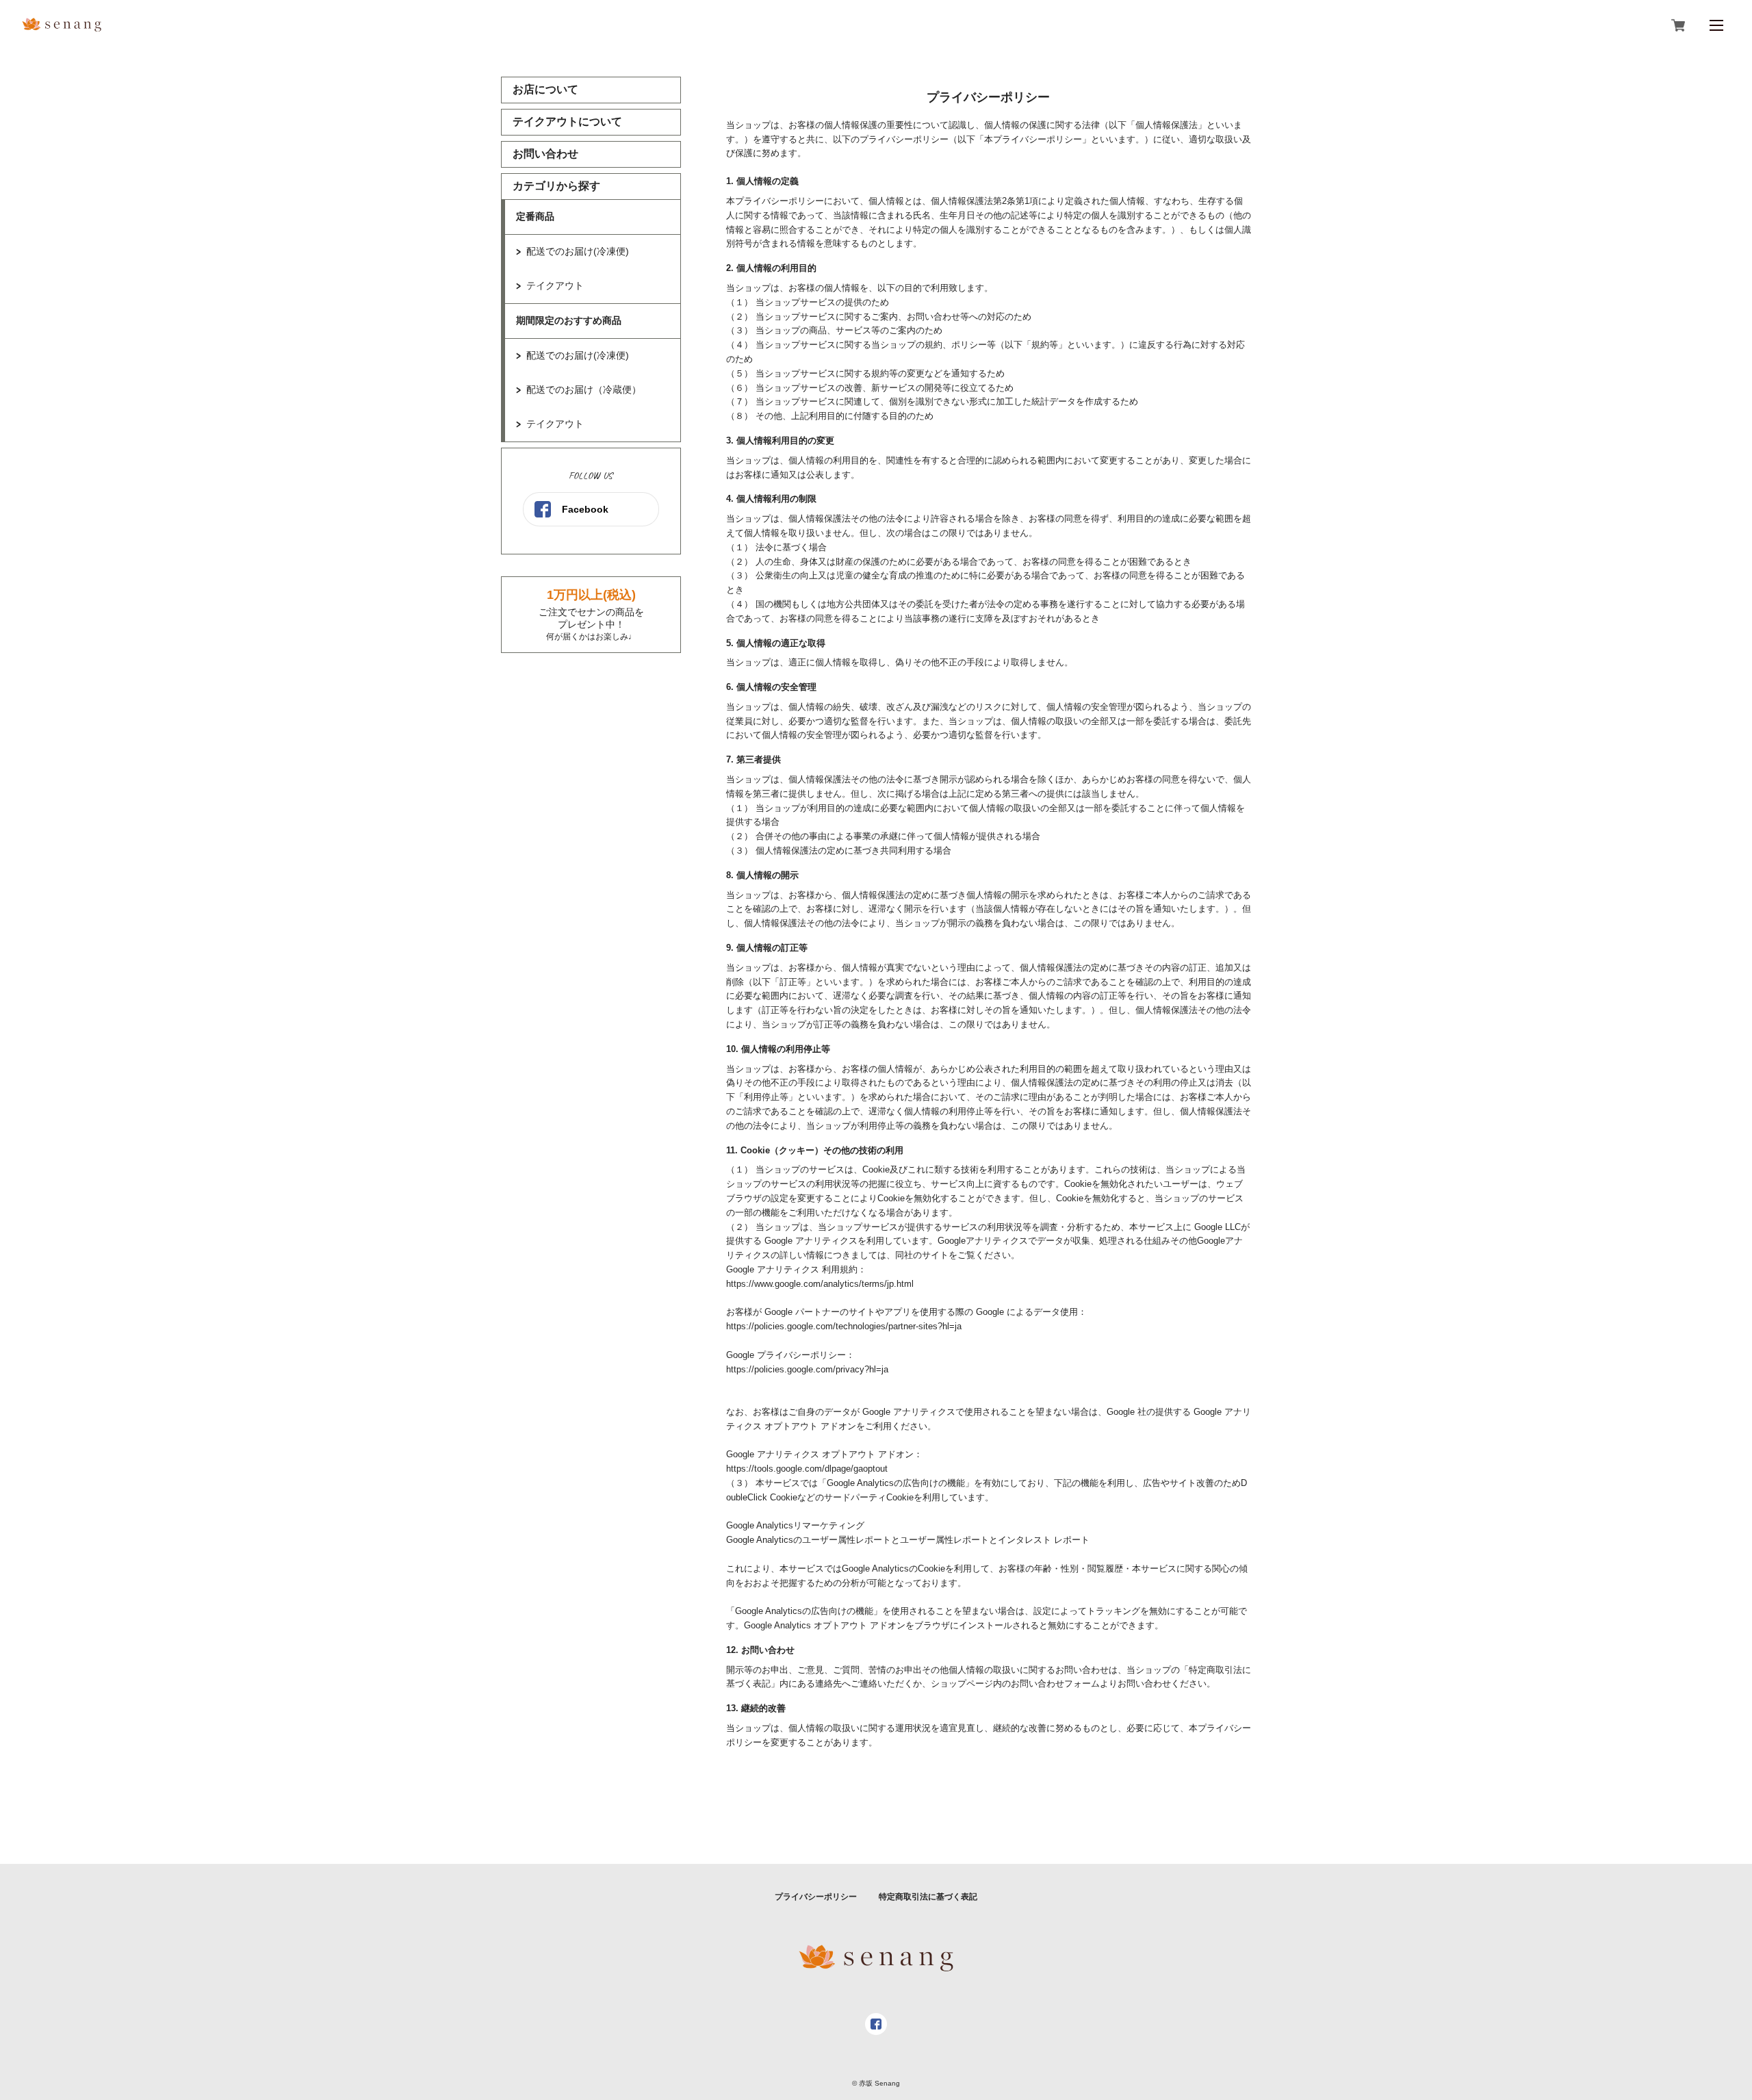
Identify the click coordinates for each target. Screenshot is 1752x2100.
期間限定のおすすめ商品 (569, 320)
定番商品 (535, 216)
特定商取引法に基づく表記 (928, 1897)
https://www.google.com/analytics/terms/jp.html (820, 1284)
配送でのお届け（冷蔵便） (584, 389)
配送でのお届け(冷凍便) (578, 251)
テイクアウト (555, 285)
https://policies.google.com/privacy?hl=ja (807, 1369)
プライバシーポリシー (816, 1897)
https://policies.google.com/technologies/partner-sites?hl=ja (844, 1326)
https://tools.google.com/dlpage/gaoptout (807, 1469)
